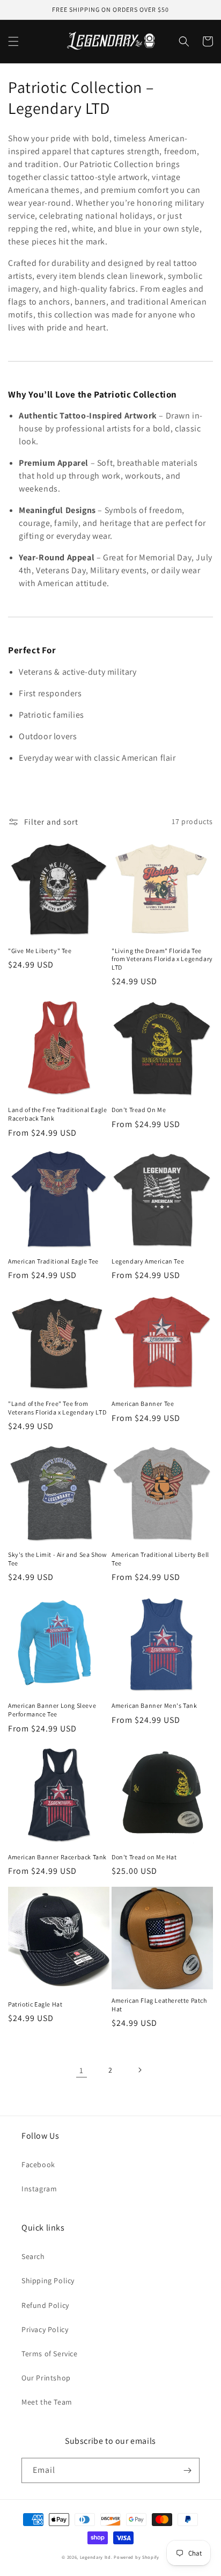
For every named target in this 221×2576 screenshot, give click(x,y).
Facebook (38, 2164)
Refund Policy (45, 2305)
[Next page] (139, 2070)
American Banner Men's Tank (154, 1705)
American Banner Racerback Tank (57, 1857)
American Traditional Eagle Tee (53, 1261)
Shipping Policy (48, 2281)
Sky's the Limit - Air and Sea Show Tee (57, 1559)
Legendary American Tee (148, 1261)
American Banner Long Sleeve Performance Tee (52, 1710)
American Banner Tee (143, 1404)
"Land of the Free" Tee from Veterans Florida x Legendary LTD (57, 1408)
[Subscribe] (187, 2470)
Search (33, 2256)
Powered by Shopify (137, 2557)
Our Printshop (46, 2378)
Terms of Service (50, 2354)
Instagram (39, 2189)
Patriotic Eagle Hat (35, 2004)
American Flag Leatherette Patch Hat (159, 2005)
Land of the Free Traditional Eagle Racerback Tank (57, 1114)
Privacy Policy (45, 2329)
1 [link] (82, 2070)
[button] (13, 41)
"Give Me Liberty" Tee (40, 951)
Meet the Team (47, 2402)
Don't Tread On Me (139, 1110)
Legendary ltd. (96, 2557)
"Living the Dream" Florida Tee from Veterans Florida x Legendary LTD (162, 959)
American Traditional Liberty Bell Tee (160, 1559)
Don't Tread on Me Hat (144, 1857)
